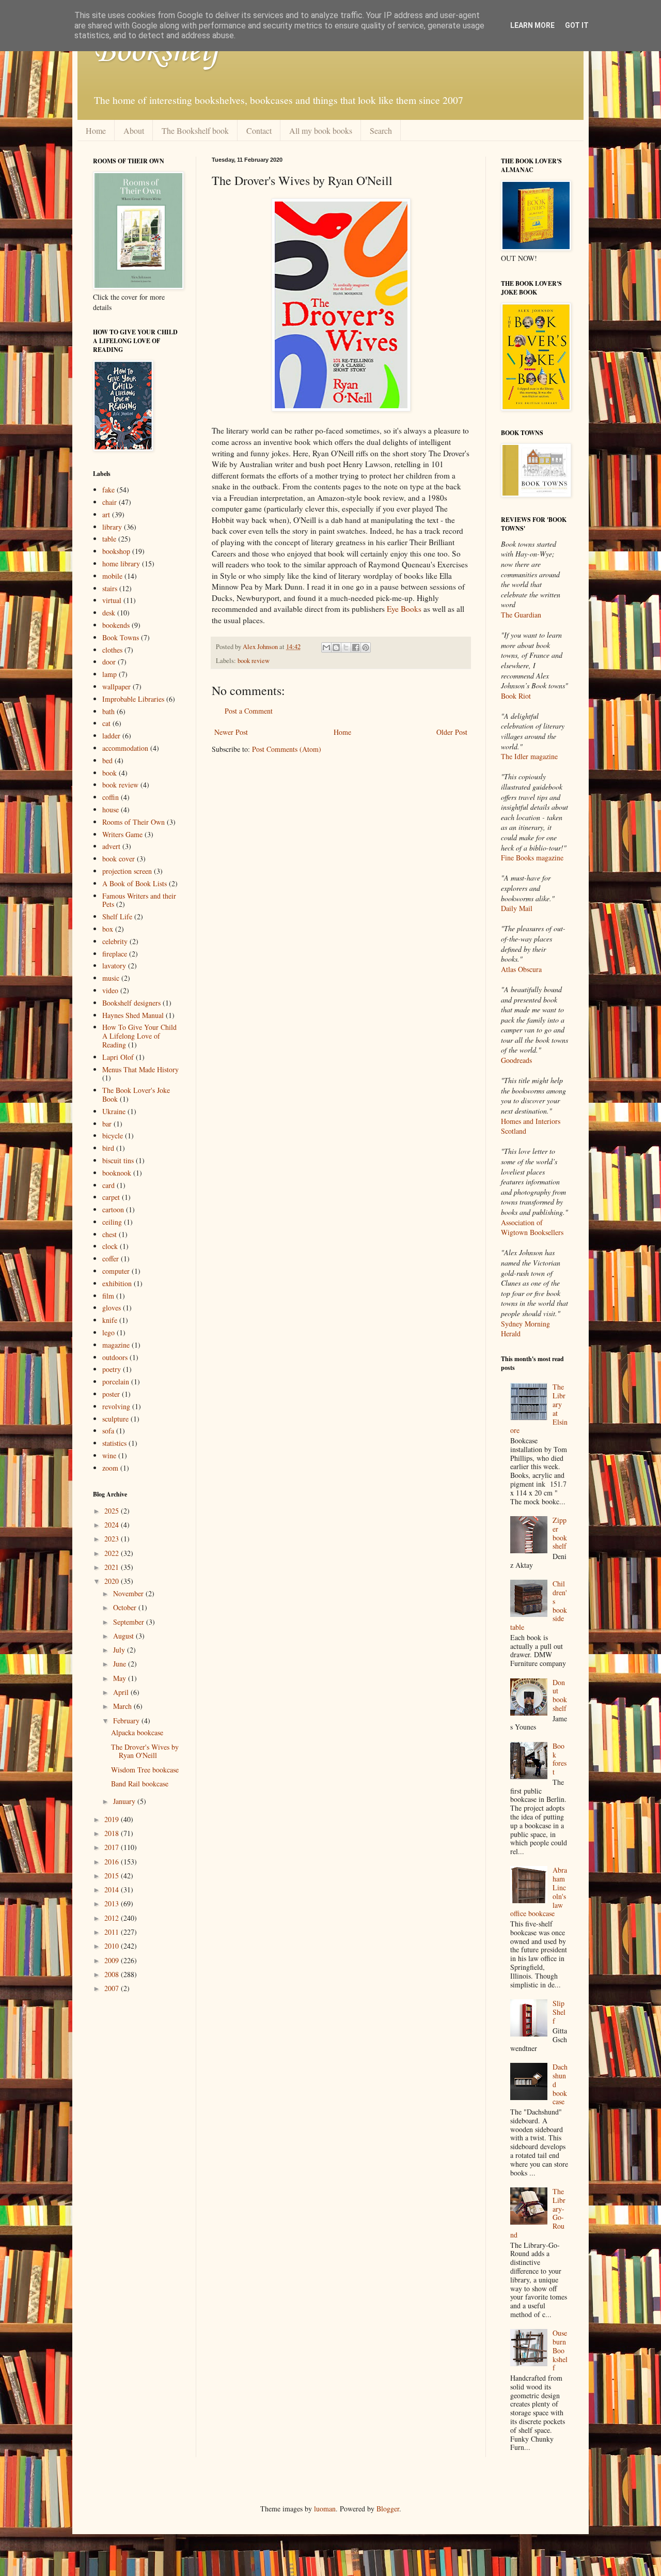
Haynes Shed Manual (133, 1015)
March (123, 1706)
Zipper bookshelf (560, 1533)
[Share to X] (346, 647)
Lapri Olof (118, 1057)
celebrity (115, 941)
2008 (113, 1974)
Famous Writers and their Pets (139, 900)
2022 (113, 1553)
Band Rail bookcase (140, 1784)
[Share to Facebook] (356, 647)
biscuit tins (118, 1160)
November (129, 1593)
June (121, 1664)
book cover (119, 859)
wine (109, 1455)
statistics (114, 1443)
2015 (113, 1876)
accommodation (125, 748)
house (111, 809)
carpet (111, 1197)
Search (381, 130)
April (122, 1692)
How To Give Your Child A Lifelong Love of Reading (139, 1036)
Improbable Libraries (133, 699)
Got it (577, 25)
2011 (113, 1932)
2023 (113, 1539)
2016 (113, 1862)
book (109, 773)
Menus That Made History (140, 1069)
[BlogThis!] (336, 647)
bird (108, 1148)
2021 (113, 1567)
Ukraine (114, 1111)
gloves (112, 1308)
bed (107, 760)
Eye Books (404, 609)
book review (254, 661)
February (127, 1721)
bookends (116, 625)
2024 (113, 1525)
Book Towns (121, 637)
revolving (116, 1406)
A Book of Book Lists (135, 883)
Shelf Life (117, 916)
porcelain (116, 1382)
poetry (112, 1369)
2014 (113, 1889)
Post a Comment (249, 711)
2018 (113, 1833)
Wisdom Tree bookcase (145, 1770)
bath (108, 711)
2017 (113, 1847)
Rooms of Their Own (133, 822)
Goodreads (516, 1060)
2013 (113, 1903)
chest (109, 1234)
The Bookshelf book (195, 130)
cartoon (113, 1209)
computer (116, 1271)
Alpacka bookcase (137, 1732)
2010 (113, 1946)
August (124, 1636)
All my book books (321, 130)
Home (96, 130)
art (106, 514)
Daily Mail (517, 908)
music (111, 978)
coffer (111, 1259)
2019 (113, 1819)
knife (110, 1320)
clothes (112, 650)
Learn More (532, 25)
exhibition (117, 1283)
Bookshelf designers (131, 1003)
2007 (113, 1988)
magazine (116, 1345)
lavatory (114, 966)
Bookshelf (156, 52)
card (108, 1185)
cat (106, 723)
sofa (108, 1431)
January (125, 1801)
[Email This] (326, 647)
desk (109, 613)
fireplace (115, 954)
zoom (110, 1468)
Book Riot (516, 696)
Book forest (560, 1759)
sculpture (115, 1419)
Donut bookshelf (560, 1695)
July (120, 1650)
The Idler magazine (529, 756)
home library (121, 564)
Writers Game (122, 834)
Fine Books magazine (532, 858)
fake (108, 490)
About (134, 130)
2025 (113, 1511)
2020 (113, 1581)
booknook (117, 1173)
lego (108, 1332)
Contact (259, 130)
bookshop (116, 551)
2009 (113, 1960)
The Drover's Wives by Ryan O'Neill (145, 1751)
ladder (111, 736)
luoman (325, 2509)
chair (109, 502)
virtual (112, 600)
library (112, 527)
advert (111, 846)
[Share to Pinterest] (366, 647)
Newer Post (231, 732)
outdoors (115, 1357)
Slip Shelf (559, 2012)
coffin (111, 797)
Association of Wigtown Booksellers (532, 1228)
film (108, 1296)
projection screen (127, 871)
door (109, 662)
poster (111, 1394)
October (126, 1607)
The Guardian (521, 615)
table (109, 539)
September (130, 1622)
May (121, 1678)
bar (107, 1124)
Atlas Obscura (521, 969)
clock (110, 1246)
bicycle (113, 1136)
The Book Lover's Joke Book (136, 1094)
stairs (110, 588)
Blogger (388, 2509)
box (108, 929)
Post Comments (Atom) (287, 749)
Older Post (452, 732)
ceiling (112, 1222)
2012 (113, 1918)
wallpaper (116, 687)
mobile (112, 576)
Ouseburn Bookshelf (560, 2350)
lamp (109, 674)
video (110, 990)
